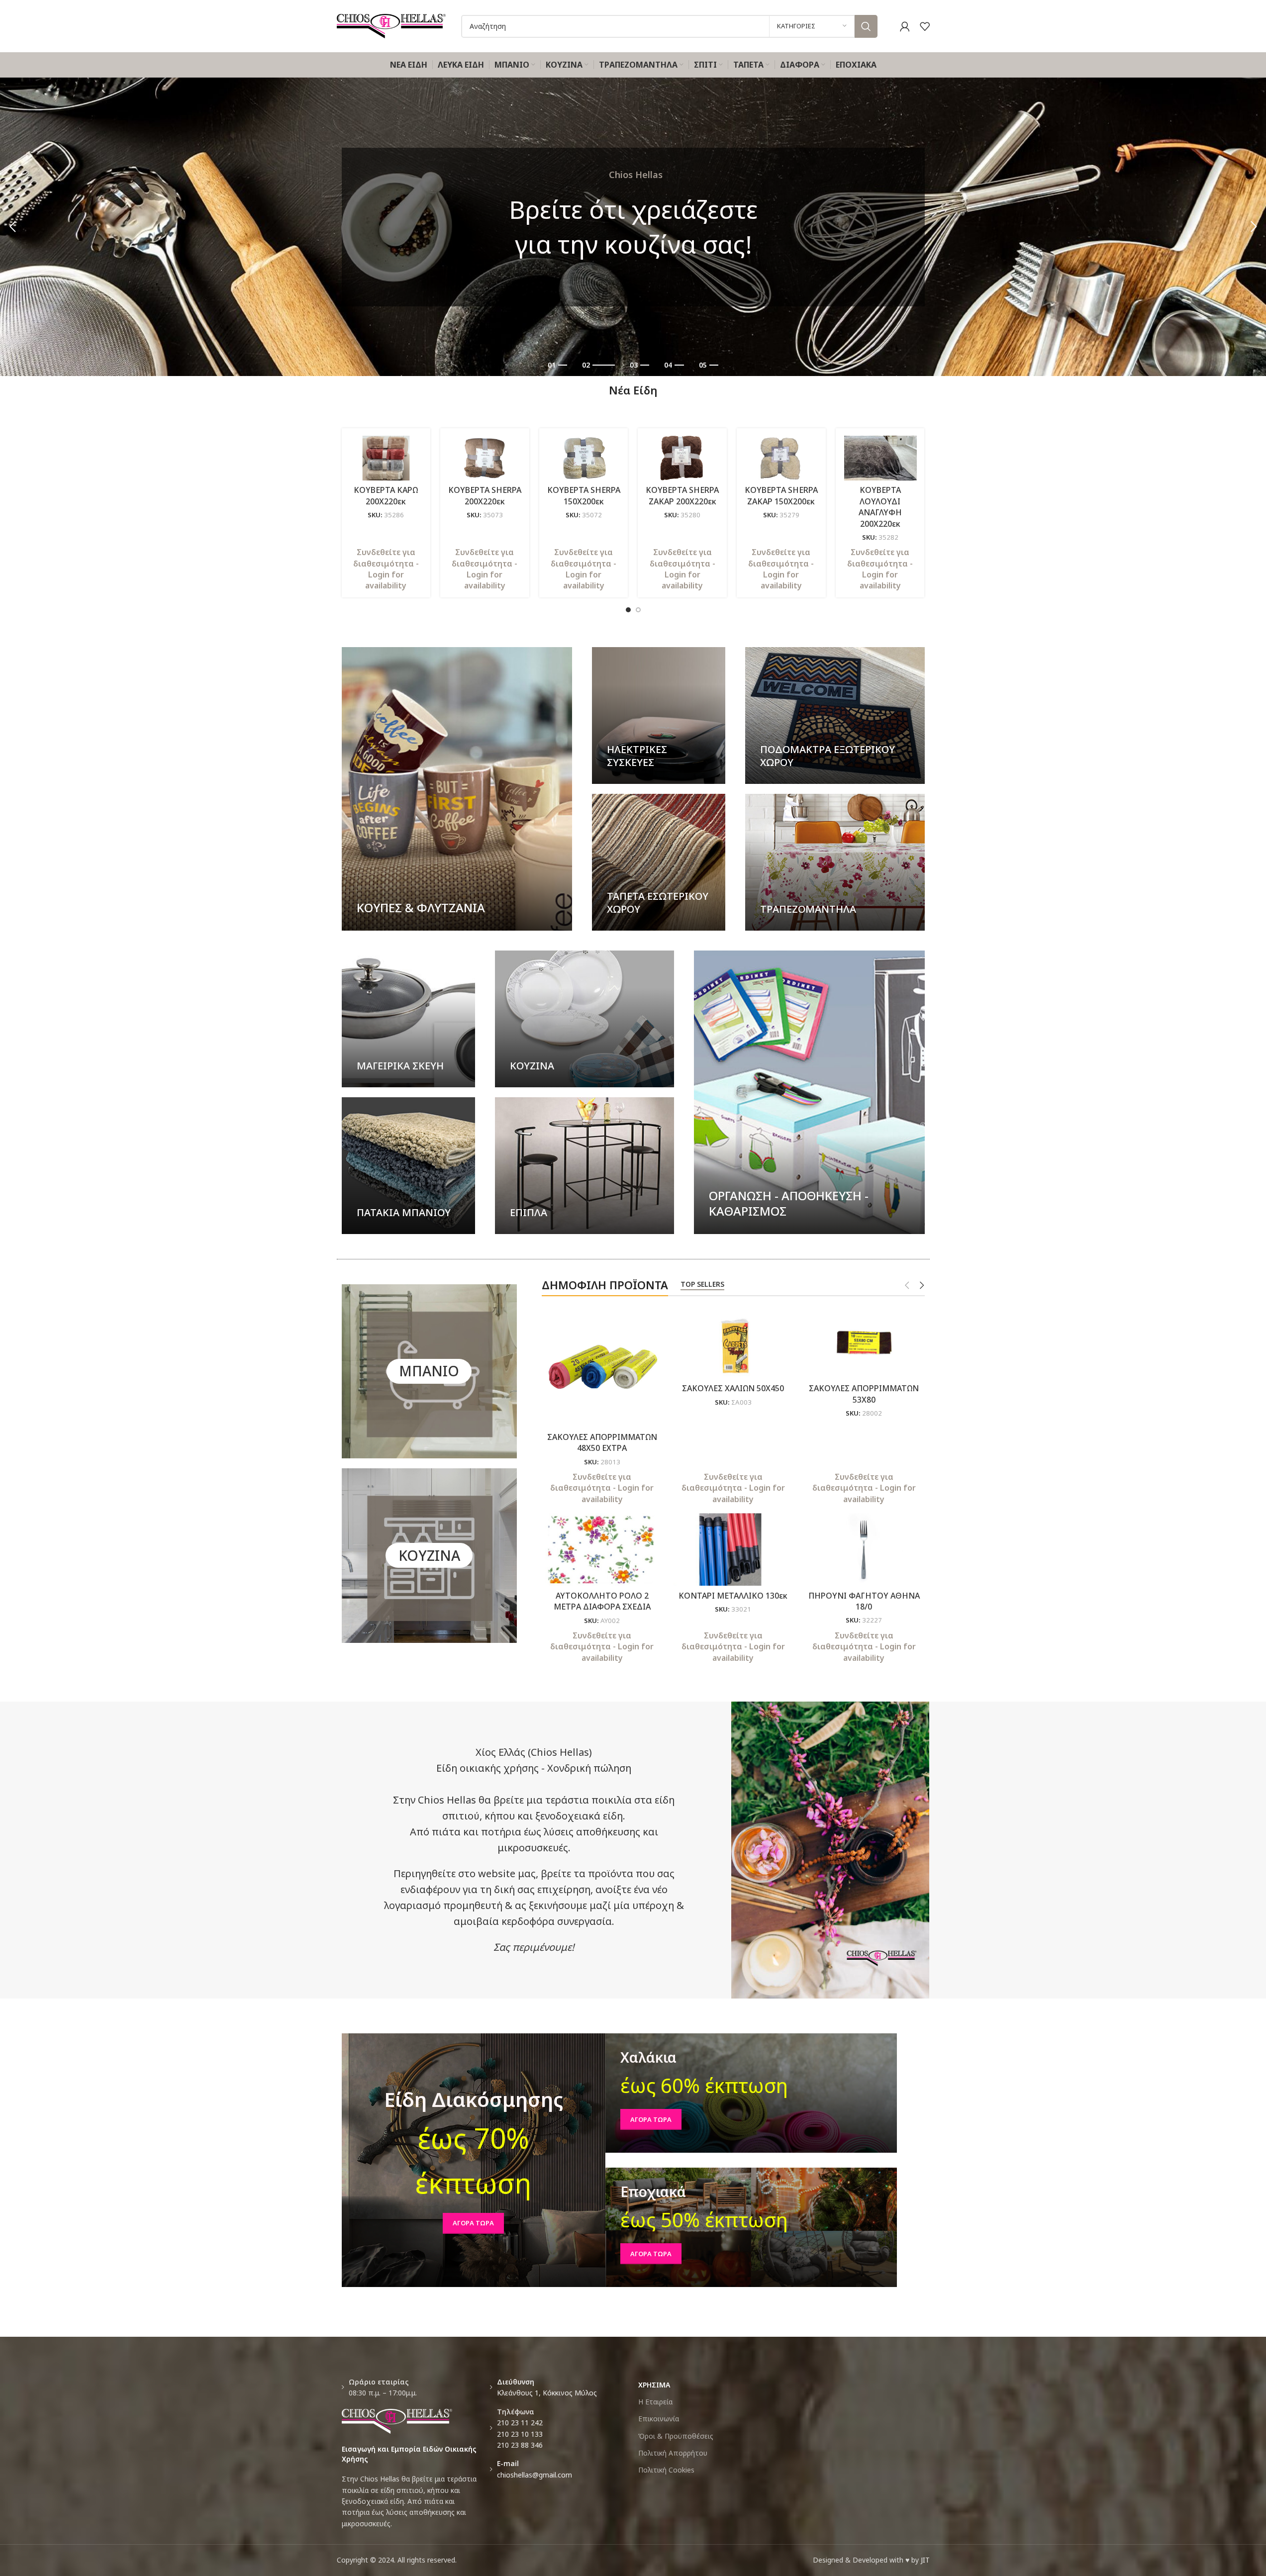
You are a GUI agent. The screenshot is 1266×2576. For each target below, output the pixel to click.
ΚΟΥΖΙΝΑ (429, 1555)
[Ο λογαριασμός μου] (905, 26)
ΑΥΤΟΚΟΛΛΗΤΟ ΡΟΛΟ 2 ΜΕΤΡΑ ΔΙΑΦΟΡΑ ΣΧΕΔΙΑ (602, 1601)
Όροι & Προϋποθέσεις (676, 2436)
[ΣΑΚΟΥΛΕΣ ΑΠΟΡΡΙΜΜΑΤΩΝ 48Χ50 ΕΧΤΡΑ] (602, 1367)
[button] (12, 227)
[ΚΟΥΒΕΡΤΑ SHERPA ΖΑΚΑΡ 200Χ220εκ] (682, 458)
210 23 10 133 (520, 2434)
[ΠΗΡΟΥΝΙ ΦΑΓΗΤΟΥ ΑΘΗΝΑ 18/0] (864, 1549)
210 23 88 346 (520, 2445)
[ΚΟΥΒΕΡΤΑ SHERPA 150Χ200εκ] (584, 458)
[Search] (866, 26)
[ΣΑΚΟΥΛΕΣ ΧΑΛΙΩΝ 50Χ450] (733, 1342)
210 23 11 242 (520, 2423)
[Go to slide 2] (638, 610)
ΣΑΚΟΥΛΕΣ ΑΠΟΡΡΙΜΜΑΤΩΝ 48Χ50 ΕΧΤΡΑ (602, 1442)
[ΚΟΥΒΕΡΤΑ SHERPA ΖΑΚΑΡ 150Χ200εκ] (781, 458)
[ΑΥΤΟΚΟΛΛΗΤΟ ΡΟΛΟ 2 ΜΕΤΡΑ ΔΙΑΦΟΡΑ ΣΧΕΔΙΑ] (602, 1549)
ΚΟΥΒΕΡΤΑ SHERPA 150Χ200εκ (584, 495)
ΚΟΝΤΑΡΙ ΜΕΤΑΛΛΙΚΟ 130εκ (733, 1596)
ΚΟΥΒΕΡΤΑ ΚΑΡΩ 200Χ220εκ (386, 495)
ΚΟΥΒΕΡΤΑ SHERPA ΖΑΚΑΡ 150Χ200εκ (781, 495)
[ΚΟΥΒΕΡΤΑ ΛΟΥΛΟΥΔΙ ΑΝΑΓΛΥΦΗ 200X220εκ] (880, 458)
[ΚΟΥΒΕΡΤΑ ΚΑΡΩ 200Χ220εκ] (386, 458)
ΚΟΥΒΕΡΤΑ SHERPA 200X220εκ (485, 495)
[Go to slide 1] (628, 610)
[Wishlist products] (925, 26)
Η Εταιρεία (655, 2402)
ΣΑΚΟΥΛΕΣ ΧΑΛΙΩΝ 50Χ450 (733, 1388)
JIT (925, 2560)
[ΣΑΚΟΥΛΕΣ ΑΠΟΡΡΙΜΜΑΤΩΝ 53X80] (864, 1342)
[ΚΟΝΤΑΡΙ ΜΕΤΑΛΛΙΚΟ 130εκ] (733, 1549)
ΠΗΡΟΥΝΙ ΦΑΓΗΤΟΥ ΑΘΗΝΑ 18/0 (864, 1601)
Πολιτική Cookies (666, 2470)
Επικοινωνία (659, 2419)
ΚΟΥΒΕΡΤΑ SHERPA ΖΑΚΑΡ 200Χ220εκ (682, 495)
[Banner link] (457, 789)
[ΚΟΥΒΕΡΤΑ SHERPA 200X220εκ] (485, 458)
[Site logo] (391, 25)
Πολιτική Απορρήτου (673, 2453)
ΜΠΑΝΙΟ (429, 1371)
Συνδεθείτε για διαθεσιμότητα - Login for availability (386, 569)
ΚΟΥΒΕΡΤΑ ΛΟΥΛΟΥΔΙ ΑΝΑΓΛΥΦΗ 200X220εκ (880, 507)
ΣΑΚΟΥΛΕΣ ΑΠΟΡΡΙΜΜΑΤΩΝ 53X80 (864, 1394)
